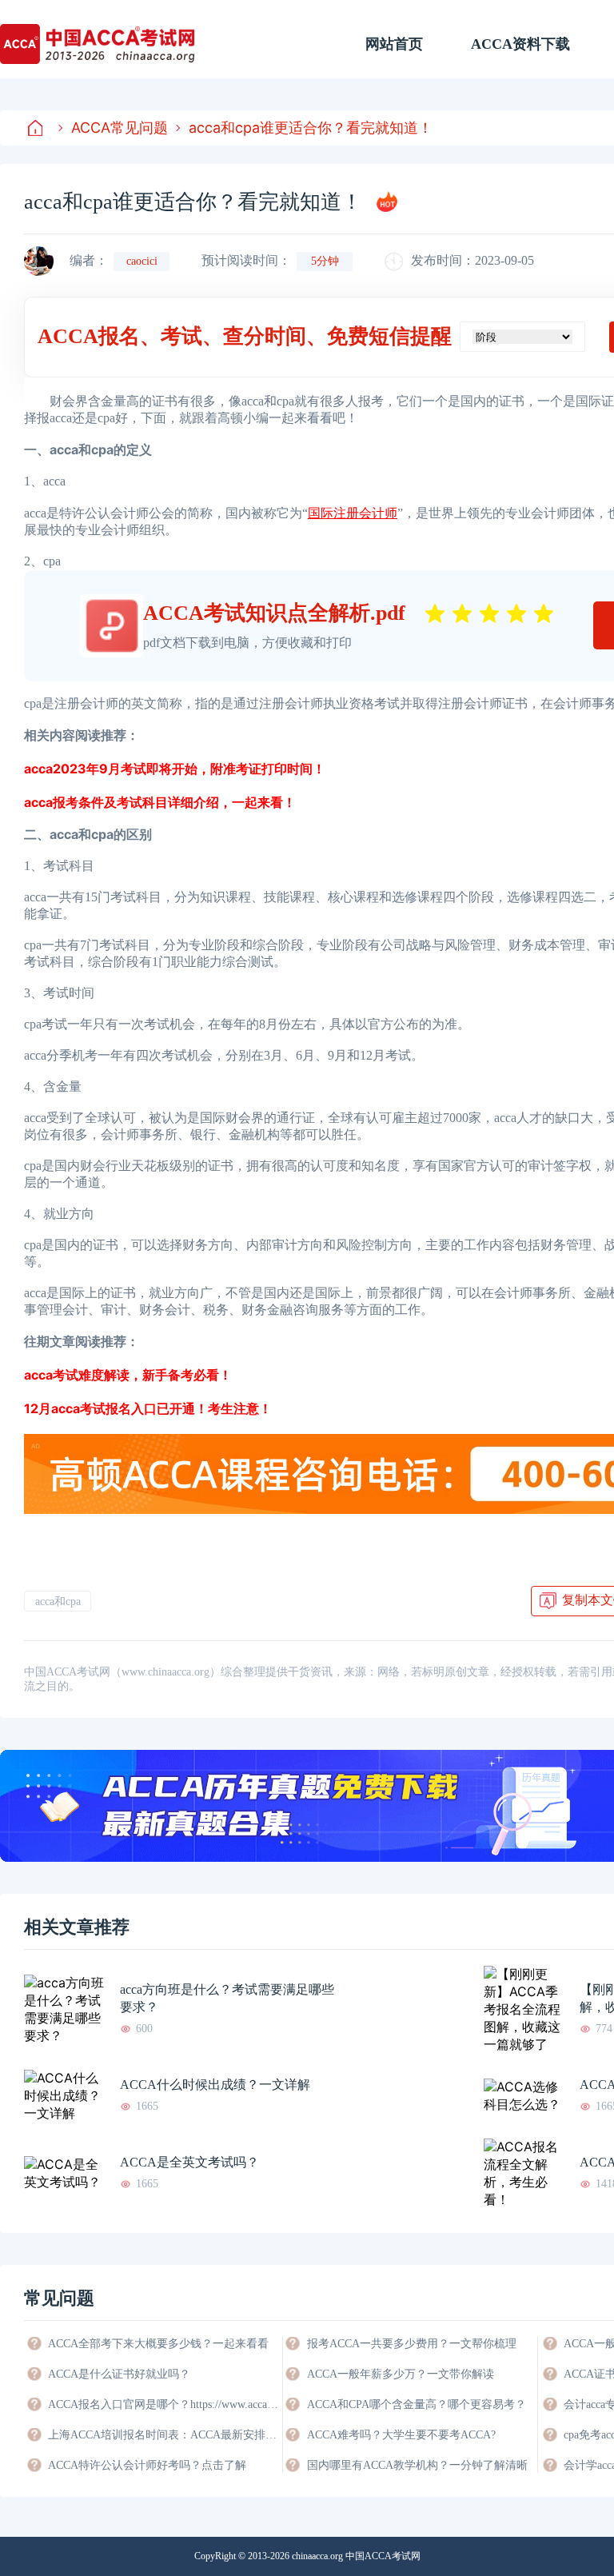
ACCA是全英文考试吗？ (189, 2162)
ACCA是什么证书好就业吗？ (119, 2374)
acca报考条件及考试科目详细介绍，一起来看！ (160, 802)
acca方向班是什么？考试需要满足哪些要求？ (227, 1998)
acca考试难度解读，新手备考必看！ (128, 1375)
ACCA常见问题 (120, 128)
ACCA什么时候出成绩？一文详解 (215, 2085)
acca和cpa (58, 1602)
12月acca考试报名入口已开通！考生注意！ (148, 1408)
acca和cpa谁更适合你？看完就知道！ (311, 128)
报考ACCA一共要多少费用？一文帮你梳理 (412, 2344)
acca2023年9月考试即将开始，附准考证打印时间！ (175, 769)
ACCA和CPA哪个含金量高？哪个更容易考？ (417, 2404)
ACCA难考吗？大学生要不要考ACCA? (401, 2435)
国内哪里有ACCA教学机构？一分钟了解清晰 (417, 2465)
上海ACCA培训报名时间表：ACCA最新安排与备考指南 (164, 2435)
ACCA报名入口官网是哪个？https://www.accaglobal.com (164, 2404)
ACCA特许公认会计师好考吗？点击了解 (147, 2465)
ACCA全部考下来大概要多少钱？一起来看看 (158, 2344)
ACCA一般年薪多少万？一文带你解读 (401, 2374)
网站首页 (394, 44)
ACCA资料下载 (520, 44)
